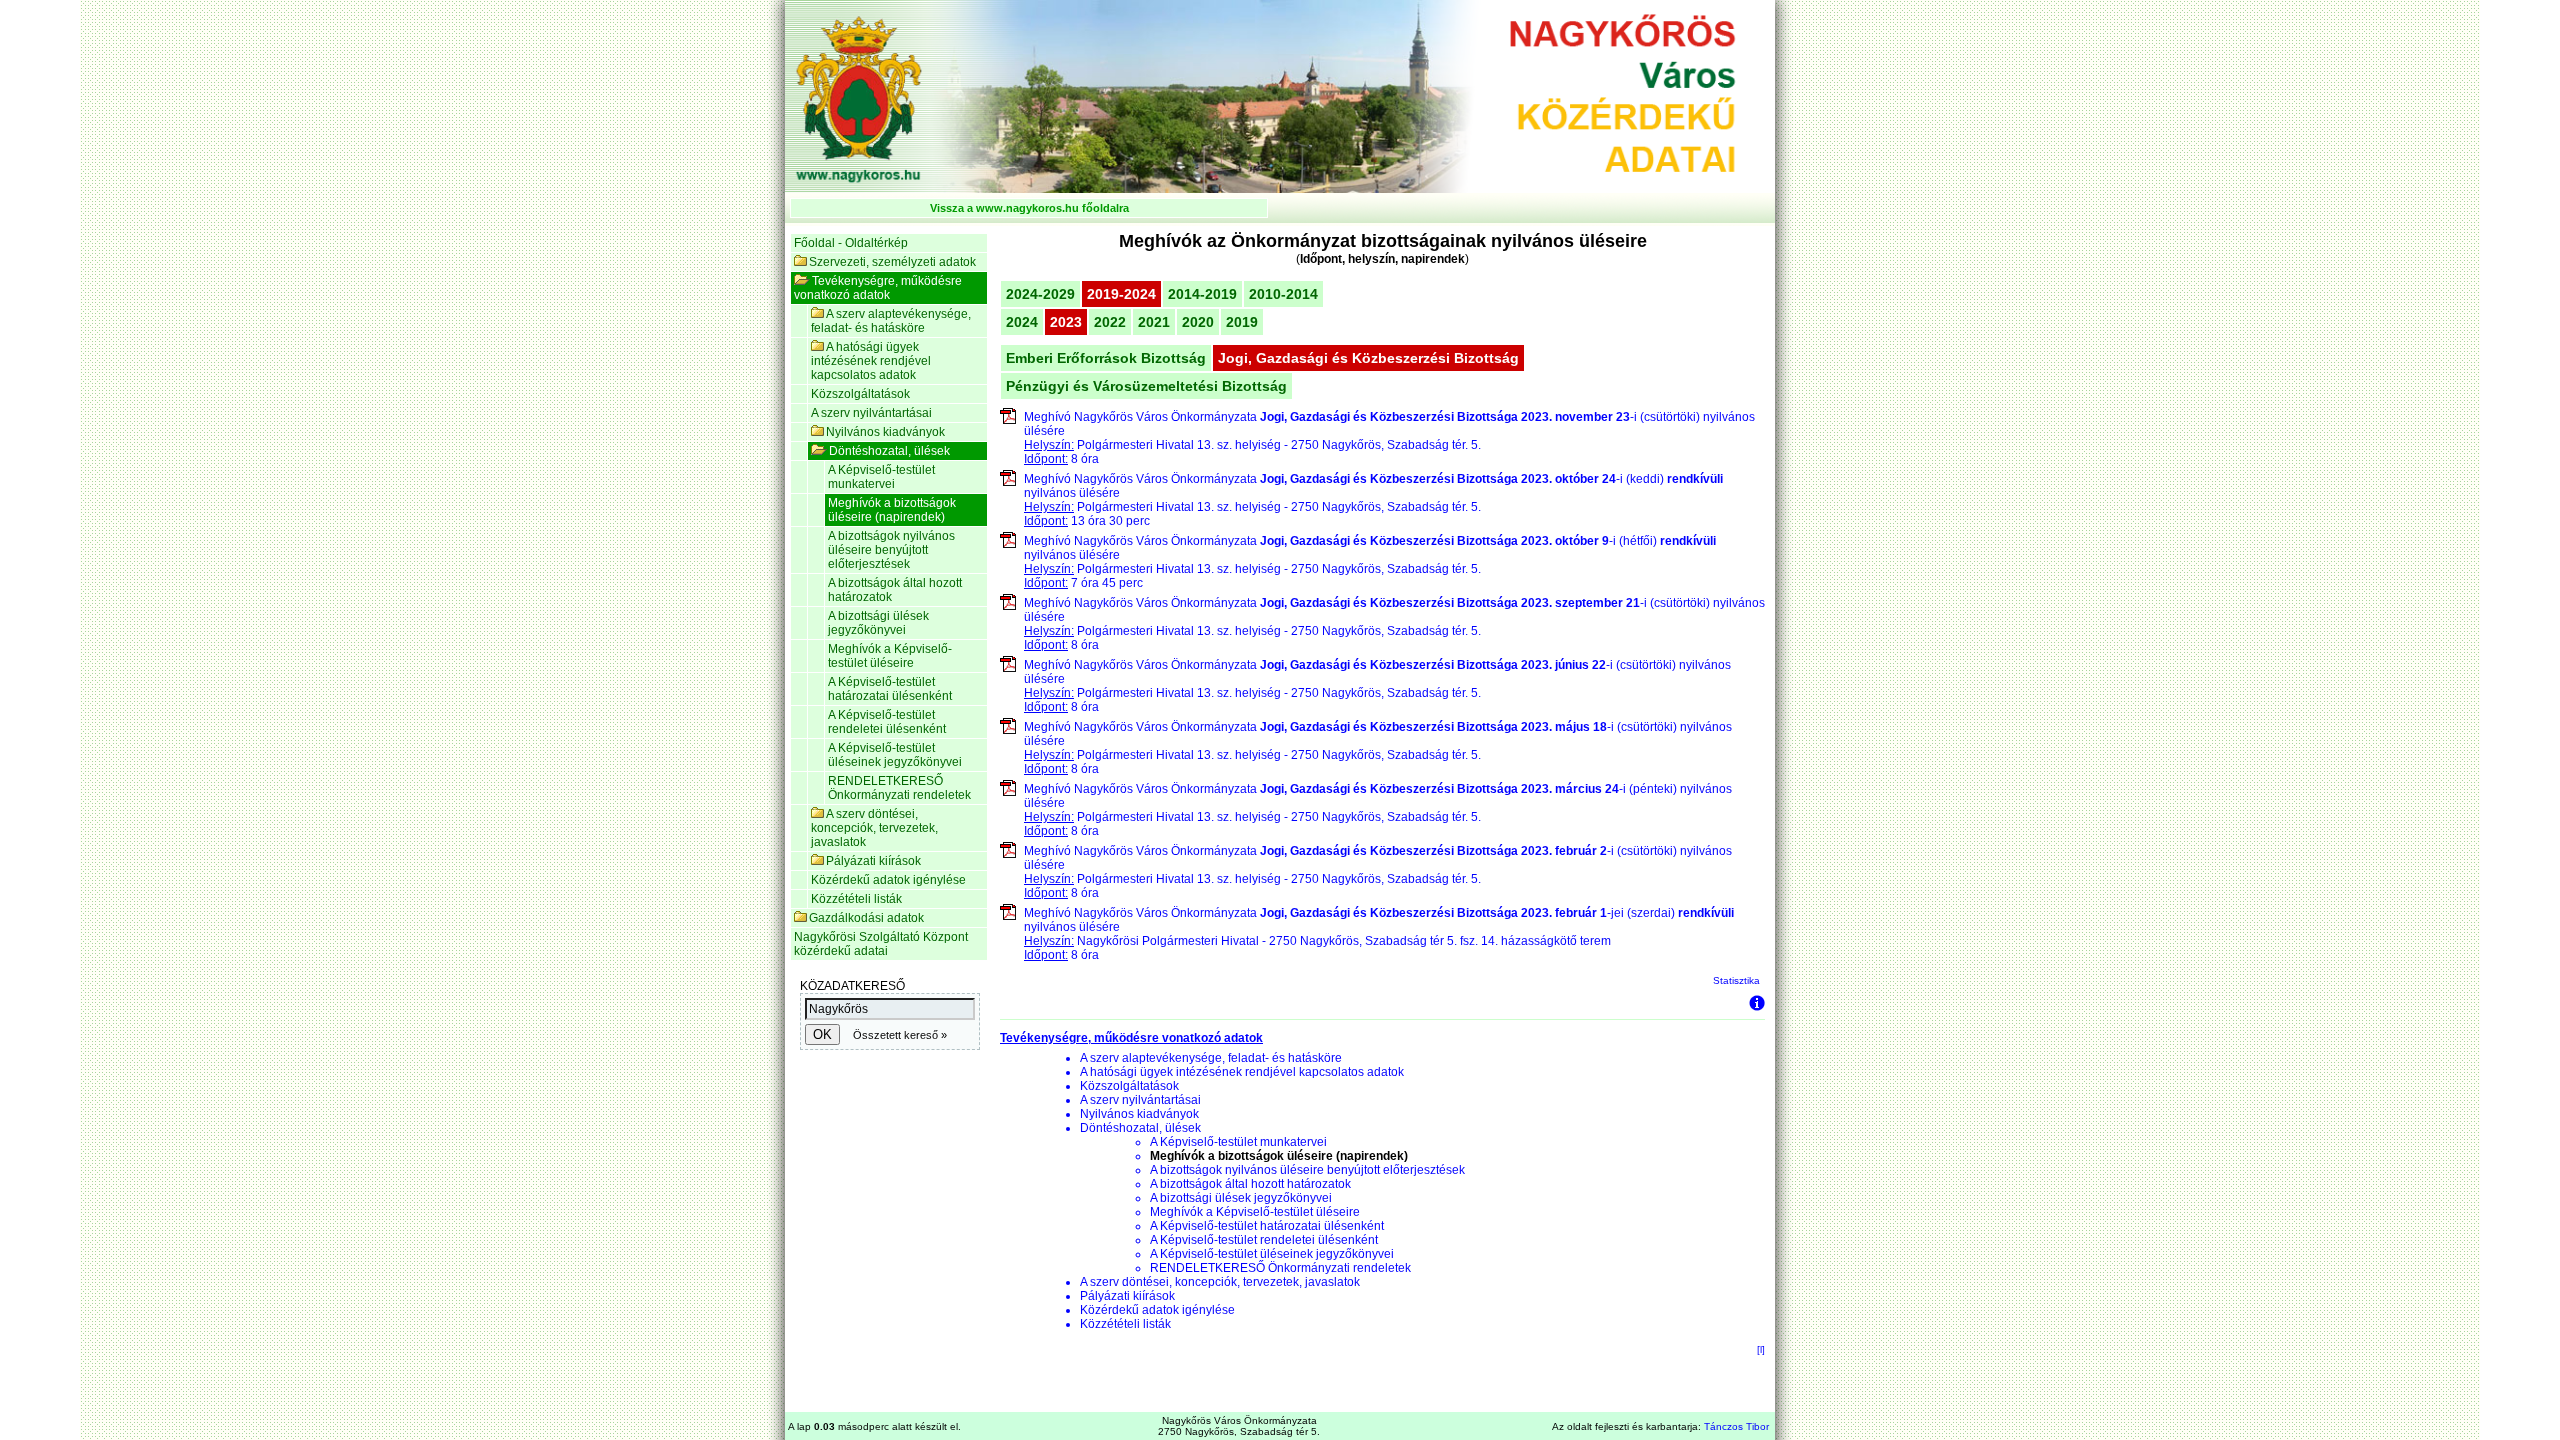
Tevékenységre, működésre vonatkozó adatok (878, 288)
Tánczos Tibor (1736, 1426)
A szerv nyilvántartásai (871, 413)
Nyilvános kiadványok (885, 432)
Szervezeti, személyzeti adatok (892, 262)
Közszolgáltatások (860, 394)
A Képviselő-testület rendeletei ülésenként (887, 722)
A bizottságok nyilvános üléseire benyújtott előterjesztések (891, 550)
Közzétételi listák (856, 899)
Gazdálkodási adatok (866, 918)
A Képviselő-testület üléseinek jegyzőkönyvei (895, 755)
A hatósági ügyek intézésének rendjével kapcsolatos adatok (871, 361)
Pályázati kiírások (873, 861)
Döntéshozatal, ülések (889, 451)
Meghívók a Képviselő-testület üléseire (890, 656)
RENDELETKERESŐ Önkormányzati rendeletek (899, 788)
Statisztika (1736, 980)
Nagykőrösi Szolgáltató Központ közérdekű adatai (881, 944)
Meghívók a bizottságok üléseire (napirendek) (892, 510)
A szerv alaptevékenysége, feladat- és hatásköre (891, 321)
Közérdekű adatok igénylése (888, 880)
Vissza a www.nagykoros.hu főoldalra (1029, 208)
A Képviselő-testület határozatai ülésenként (890, 689)
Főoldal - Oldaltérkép (851, 243)
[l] (1761, 1349)
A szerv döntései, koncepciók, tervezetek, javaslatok (874, 828)
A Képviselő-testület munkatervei (881, 477)
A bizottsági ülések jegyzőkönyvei (878, 623)
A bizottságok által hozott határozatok (895, 590)
